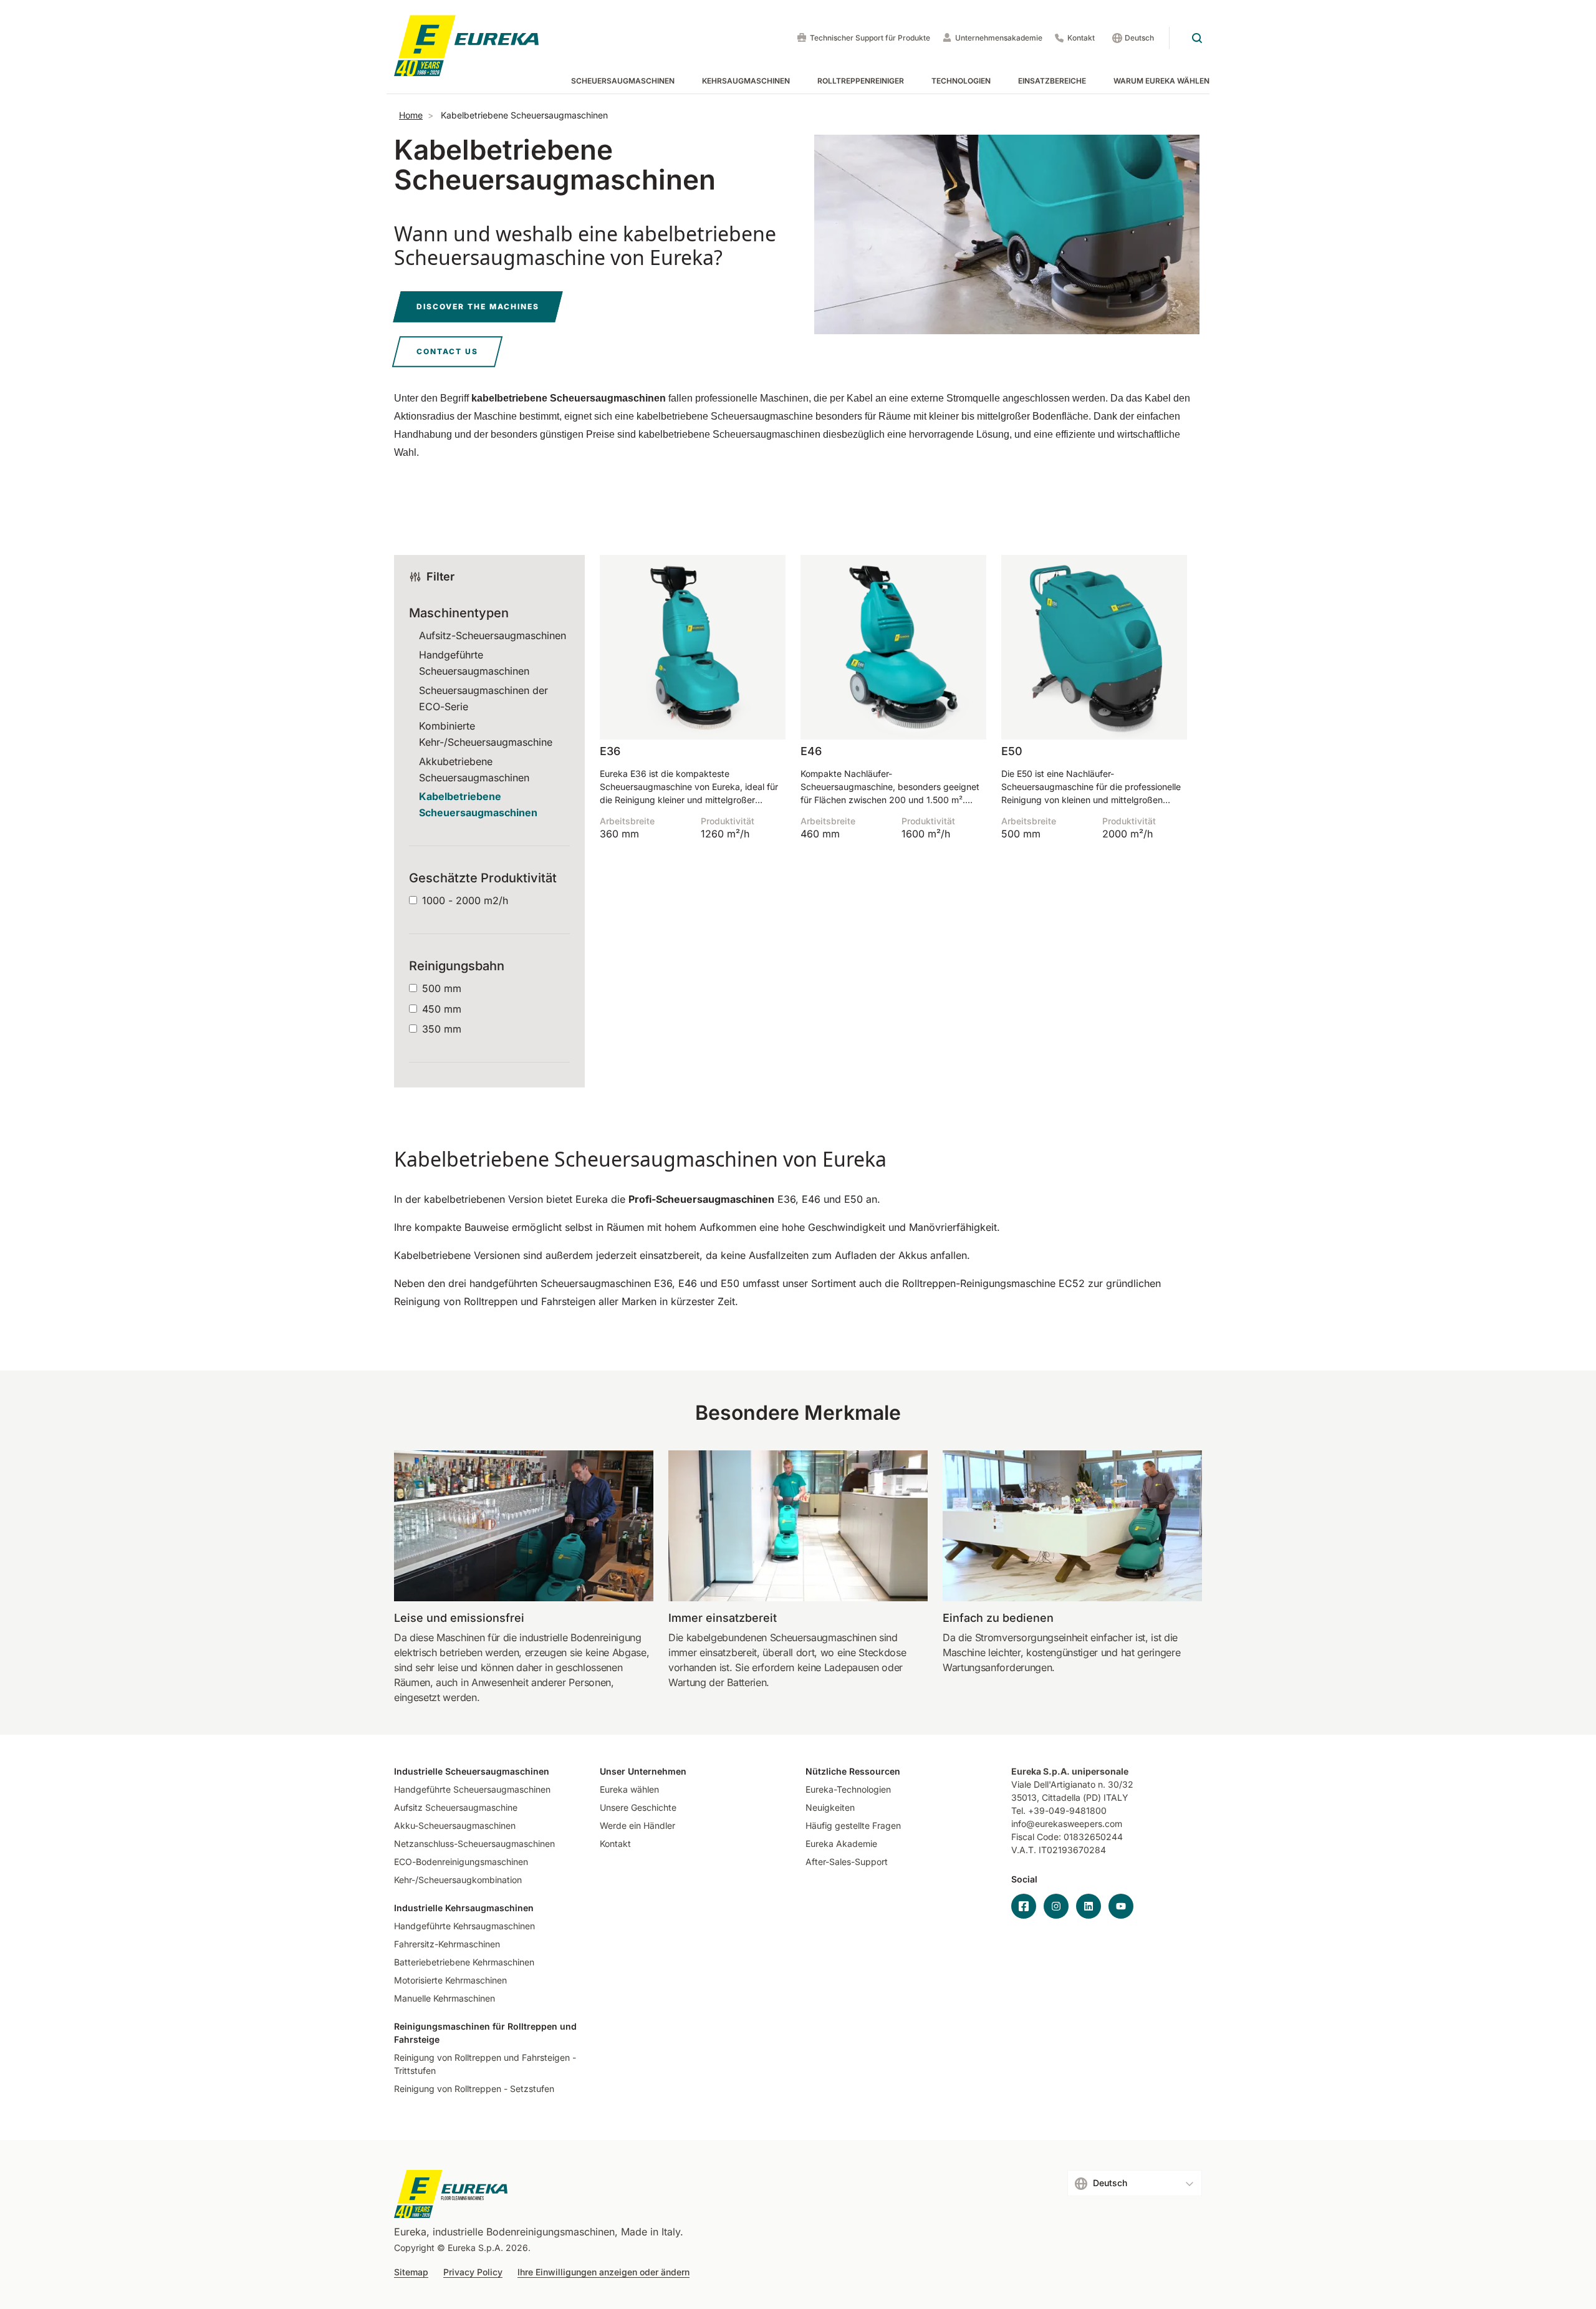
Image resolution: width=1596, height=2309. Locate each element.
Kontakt (1081, 38)
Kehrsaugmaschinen (746, 81)
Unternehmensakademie (999, 38)
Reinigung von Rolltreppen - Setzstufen (474, 2089)
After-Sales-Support (847, 1862)
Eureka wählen (629, 1789)
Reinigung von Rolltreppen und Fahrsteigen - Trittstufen (485, 2064)
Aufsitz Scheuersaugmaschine (456, 1807)
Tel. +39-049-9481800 (1059, 1810)
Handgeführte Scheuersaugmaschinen (472, 1789)
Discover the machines (478, 306)
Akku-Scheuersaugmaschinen (455, 1825)
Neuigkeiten (830, 1807)
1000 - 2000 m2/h (465, 900)
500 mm (442, 988)
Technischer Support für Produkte (870, 38)
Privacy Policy (473, 2272)
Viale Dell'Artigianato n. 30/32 (1074, 1784)
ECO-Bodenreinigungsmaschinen (461, 1862)
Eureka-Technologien (848, 1789)
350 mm (442, 1029)
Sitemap (411, 2272)
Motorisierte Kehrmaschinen (450, 1980)
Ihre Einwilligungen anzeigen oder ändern (603, 2272)
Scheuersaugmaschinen (623, 81)
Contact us (447, 351)
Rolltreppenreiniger (861, 81)
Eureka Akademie (841, 1844)
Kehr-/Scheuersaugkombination (458, 1880)
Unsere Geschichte (638, 1807)
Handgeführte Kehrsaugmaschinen (464, 1926)
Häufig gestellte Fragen (853, 1825)
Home (411, 115)
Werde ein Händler (637, 1825)
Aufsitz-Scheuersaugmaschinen (493, 635)
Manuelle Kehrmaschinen (445, 1998)
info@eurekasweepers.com (1067, 1824)
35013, (1025, 1797)
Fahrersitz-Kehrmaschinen (447, 1944)
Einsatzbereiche (1052, 81)
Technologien (961, 81)
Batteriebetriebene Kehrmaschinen (464, 1962)
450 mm (442, 1009)
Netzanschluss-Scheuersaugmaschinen (474, 1844)
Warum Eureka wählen (1161, 81)
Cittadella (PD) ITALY (1085, 1797)
